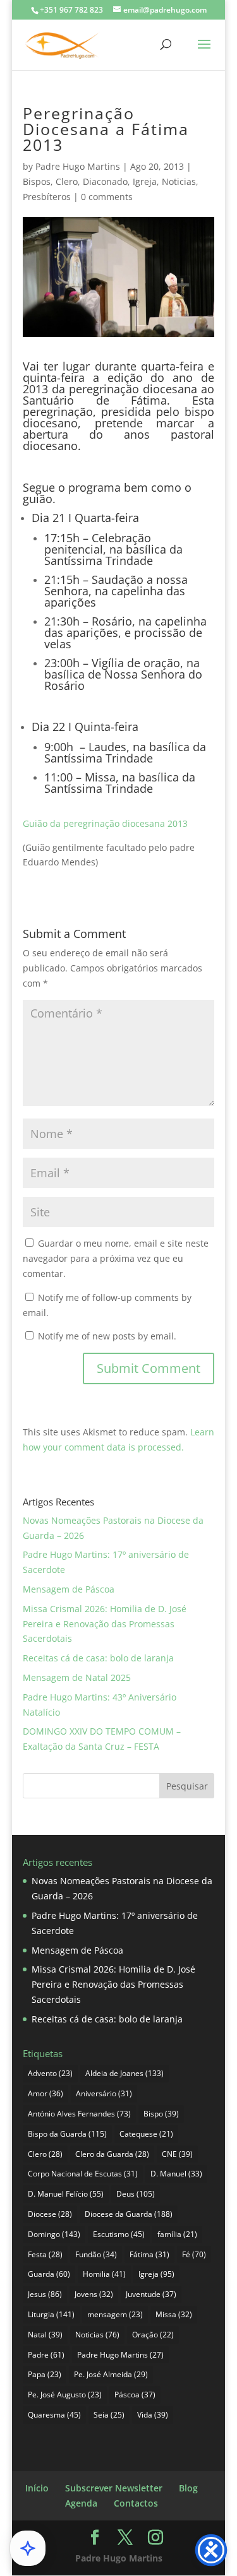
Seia (109, 2415)
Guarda (49, 2274)
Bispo (161, 2114)
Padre (46, 2355)
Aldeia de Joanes (125, 2073)
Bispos (37, 181)
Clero (67, 181)
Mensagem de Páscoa (69, 1589)
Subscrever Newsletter (114, 2488)
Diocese (50, 2214)
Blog (188, 2488)
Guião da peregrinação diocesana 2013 (105, 823)
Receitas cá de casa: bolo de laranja (98, 1658)
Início (37, 2488)
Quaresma (54, 2415)
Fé (194, 2254)
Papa (45, 2374)
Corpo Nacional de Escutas (83, 2174)
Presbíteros (47, 197)
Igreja (145, 181)
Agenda (81, 2503)
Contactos (136, 2503)
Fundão (96, 2254)
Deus (136, 2194)
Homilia (104, 2274)
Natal (45, 2335)
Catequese (146, 2134)
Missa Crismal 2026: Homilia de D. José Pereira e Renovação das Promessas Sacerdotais (105, 1624)
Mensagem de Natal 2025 (77, 1677)
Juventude (151, 2294)
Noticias (179, 181)
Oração (153, 2335)
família (177, 2234)
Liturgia (51, 2314)
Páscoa (135, 2395)
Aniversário (104, 2093)
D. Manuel (176, 2174)
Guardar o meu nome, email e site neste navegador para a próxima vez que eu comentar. (116, 1258)
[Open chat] (28, 2548)
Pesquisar (187, 1786)
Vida (153, 2415)
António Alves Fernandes (79, 2114)
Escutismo (119, 2234)
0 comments (107, 197)
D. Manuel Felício (66, 2194)
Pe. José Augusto (65, 2395)
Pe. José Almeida (111, 2374)
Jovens (94, 2294)
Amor (46, 2093)
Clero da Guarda (112, 2154)
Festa (45, 2254)
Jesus (45, 2294)
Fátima (149, 2254)
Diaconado (105, 181)
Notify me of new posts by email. (107, 1336)
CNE (177, 2154)
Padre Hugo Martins (78, 166)
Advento (50, 2073)
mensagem (115, 2314)
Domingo (54, 2234)
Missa (174, 2314)
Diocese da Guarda (129, 2214)
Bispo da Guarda (67, 2134)
